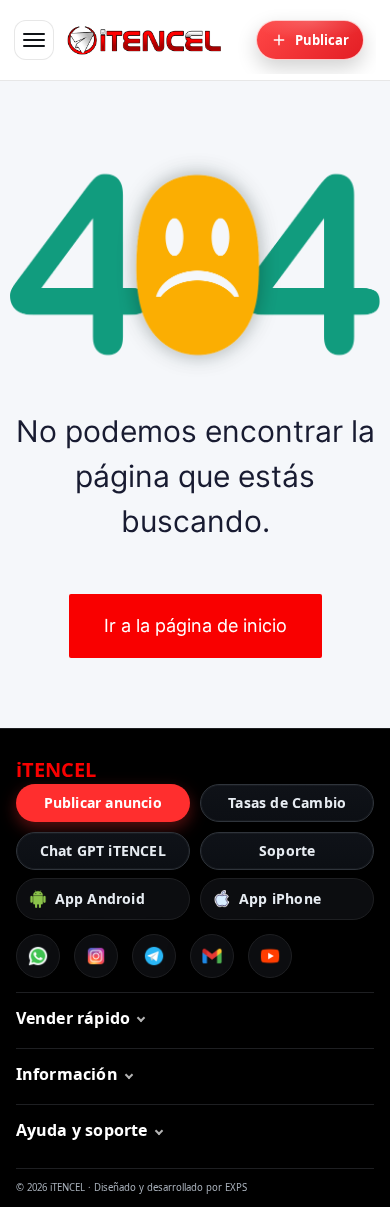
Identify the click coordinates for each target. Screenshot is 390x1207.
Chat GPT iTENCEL (103, 850)
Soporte (287, 850)
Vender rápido (73, 1018)
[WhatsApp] (38, 956)
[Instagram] (96, 956)
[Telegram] (154, 956)
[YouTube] (270, 956)
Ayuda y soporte (82, 1130)
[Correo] (212, 956)
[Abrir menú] (34, 40)
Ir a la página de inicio (195, 625)
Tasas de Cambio (287, 802)
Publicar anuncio (103, 802)
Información (67, 1074)
